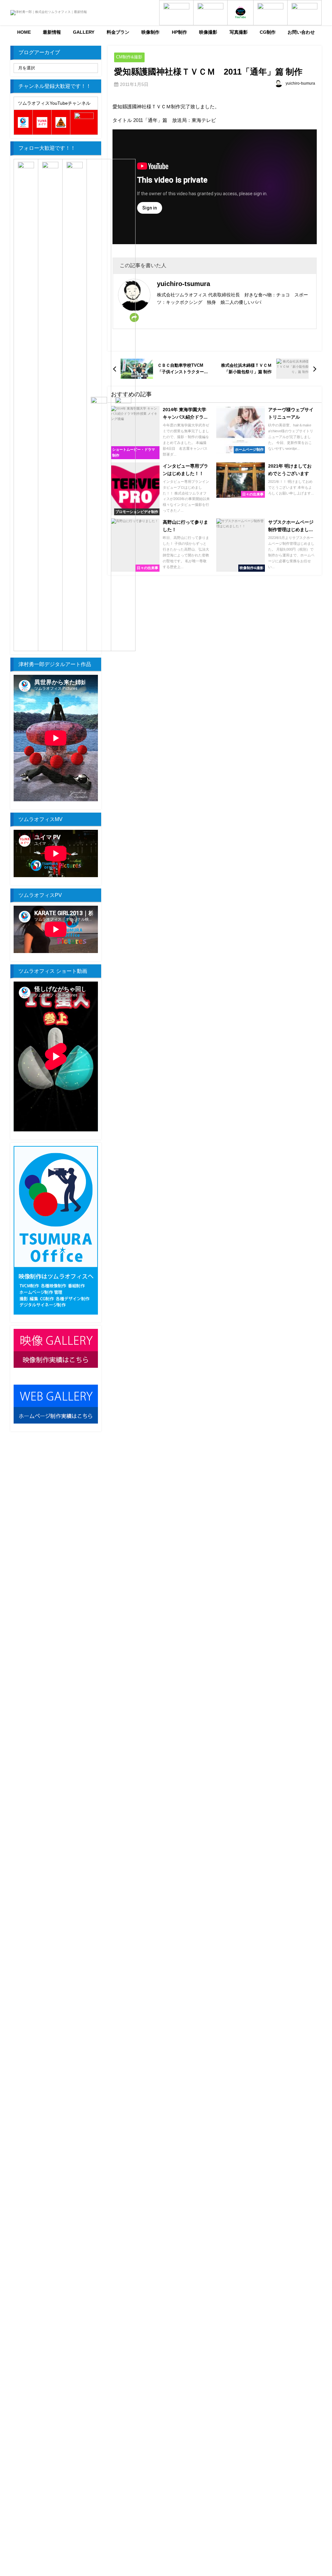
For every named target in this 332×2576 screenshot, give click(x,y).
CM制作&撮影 (129, 57)
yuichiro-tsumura (300, 83)
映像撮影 (208, 32)
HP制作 (179, 32)
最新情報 (52, 32)
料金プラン (118, 32)
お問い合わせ (301, 32)
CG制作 (268, 32)
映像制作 (150, 32)
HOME (24, 32)
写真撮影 (239, 32)
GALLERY (84, 32)
